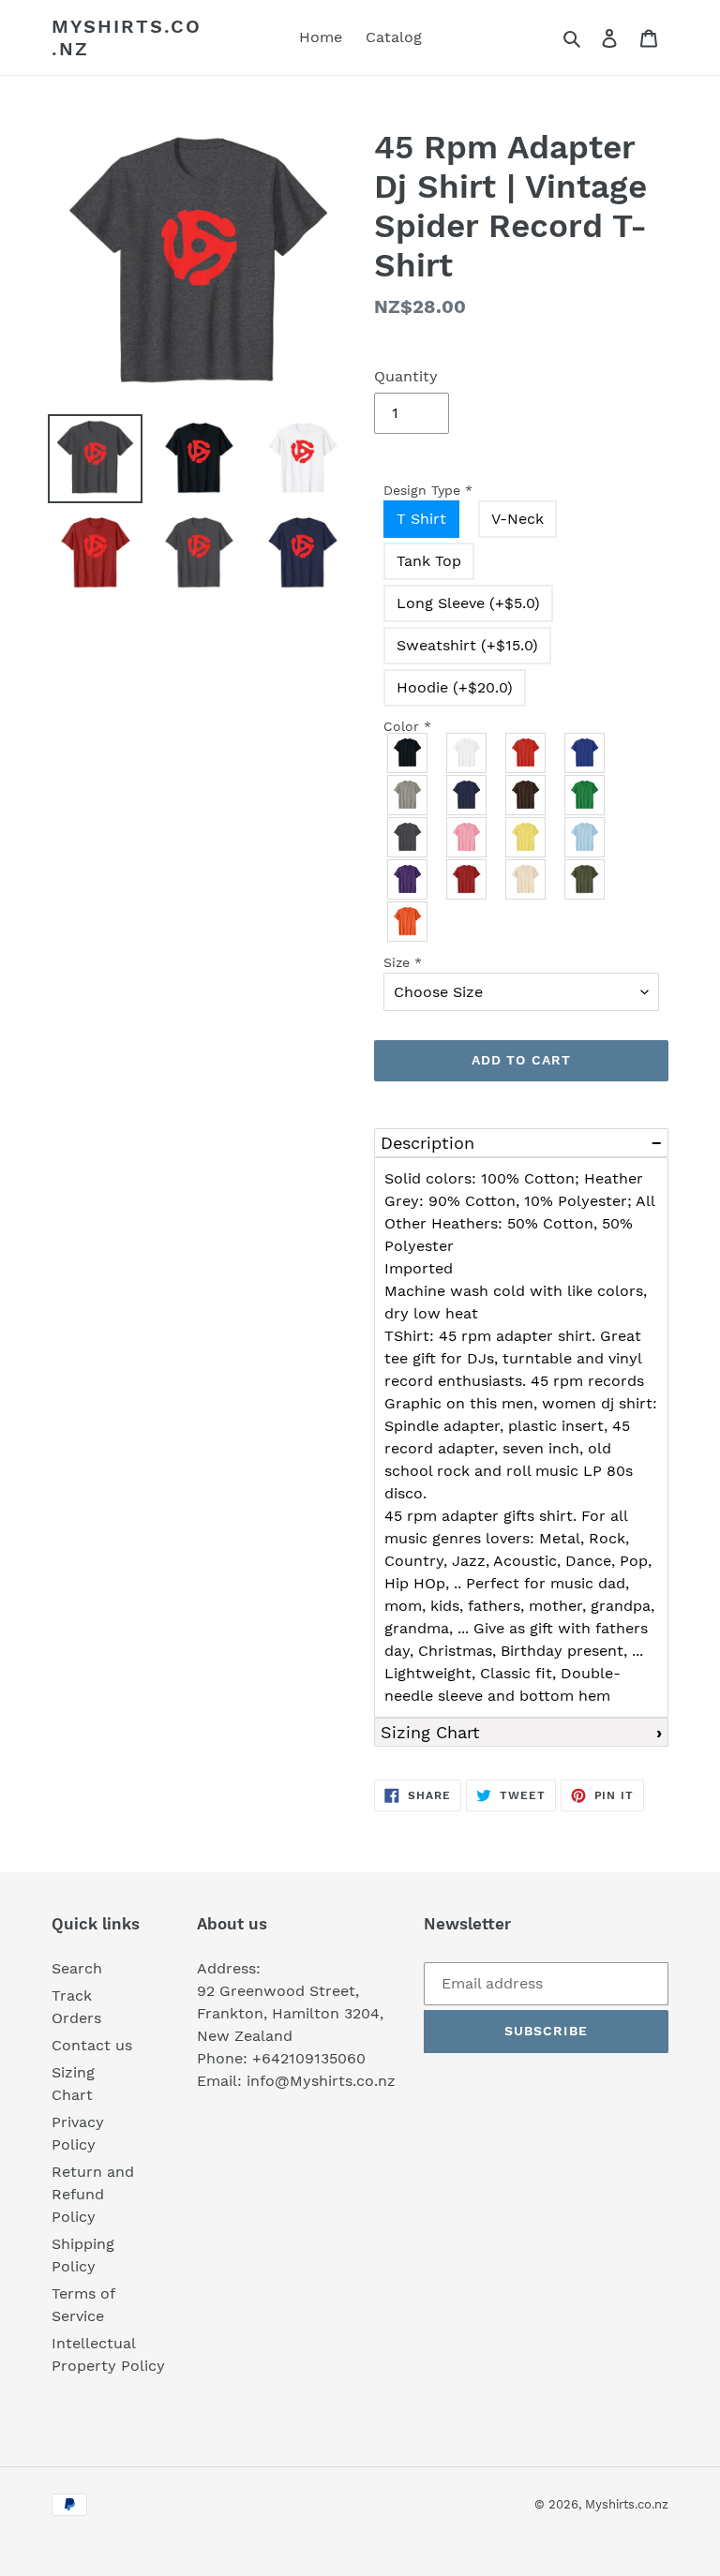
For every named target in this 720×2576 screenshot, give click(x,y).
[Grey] (408, 795)
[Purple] (408, 879)
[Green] (585, 795)
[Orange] (408, 922)
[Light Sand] (526, 879)
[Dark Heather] (408, 837)
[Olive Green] (585, 879)
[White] (467, 753)
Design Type (428, 490)
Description (427, 1143)
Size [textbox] (403, 962)
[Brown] (526, 795)
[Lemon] (526, 837)
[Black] (408, 753)
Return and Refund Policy (93, 2194)
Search (77, 1968)
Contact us (92, 2045)
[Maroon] (467, 879)
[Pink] (467, 837)
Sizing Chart (430, 1732)
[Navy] (467, 795)
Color (407, 726)
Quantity (406, 376)
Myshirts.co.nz (127, 37)
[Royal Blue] (585, 753)
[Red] (526, 753)
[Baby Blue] (585, 837)
